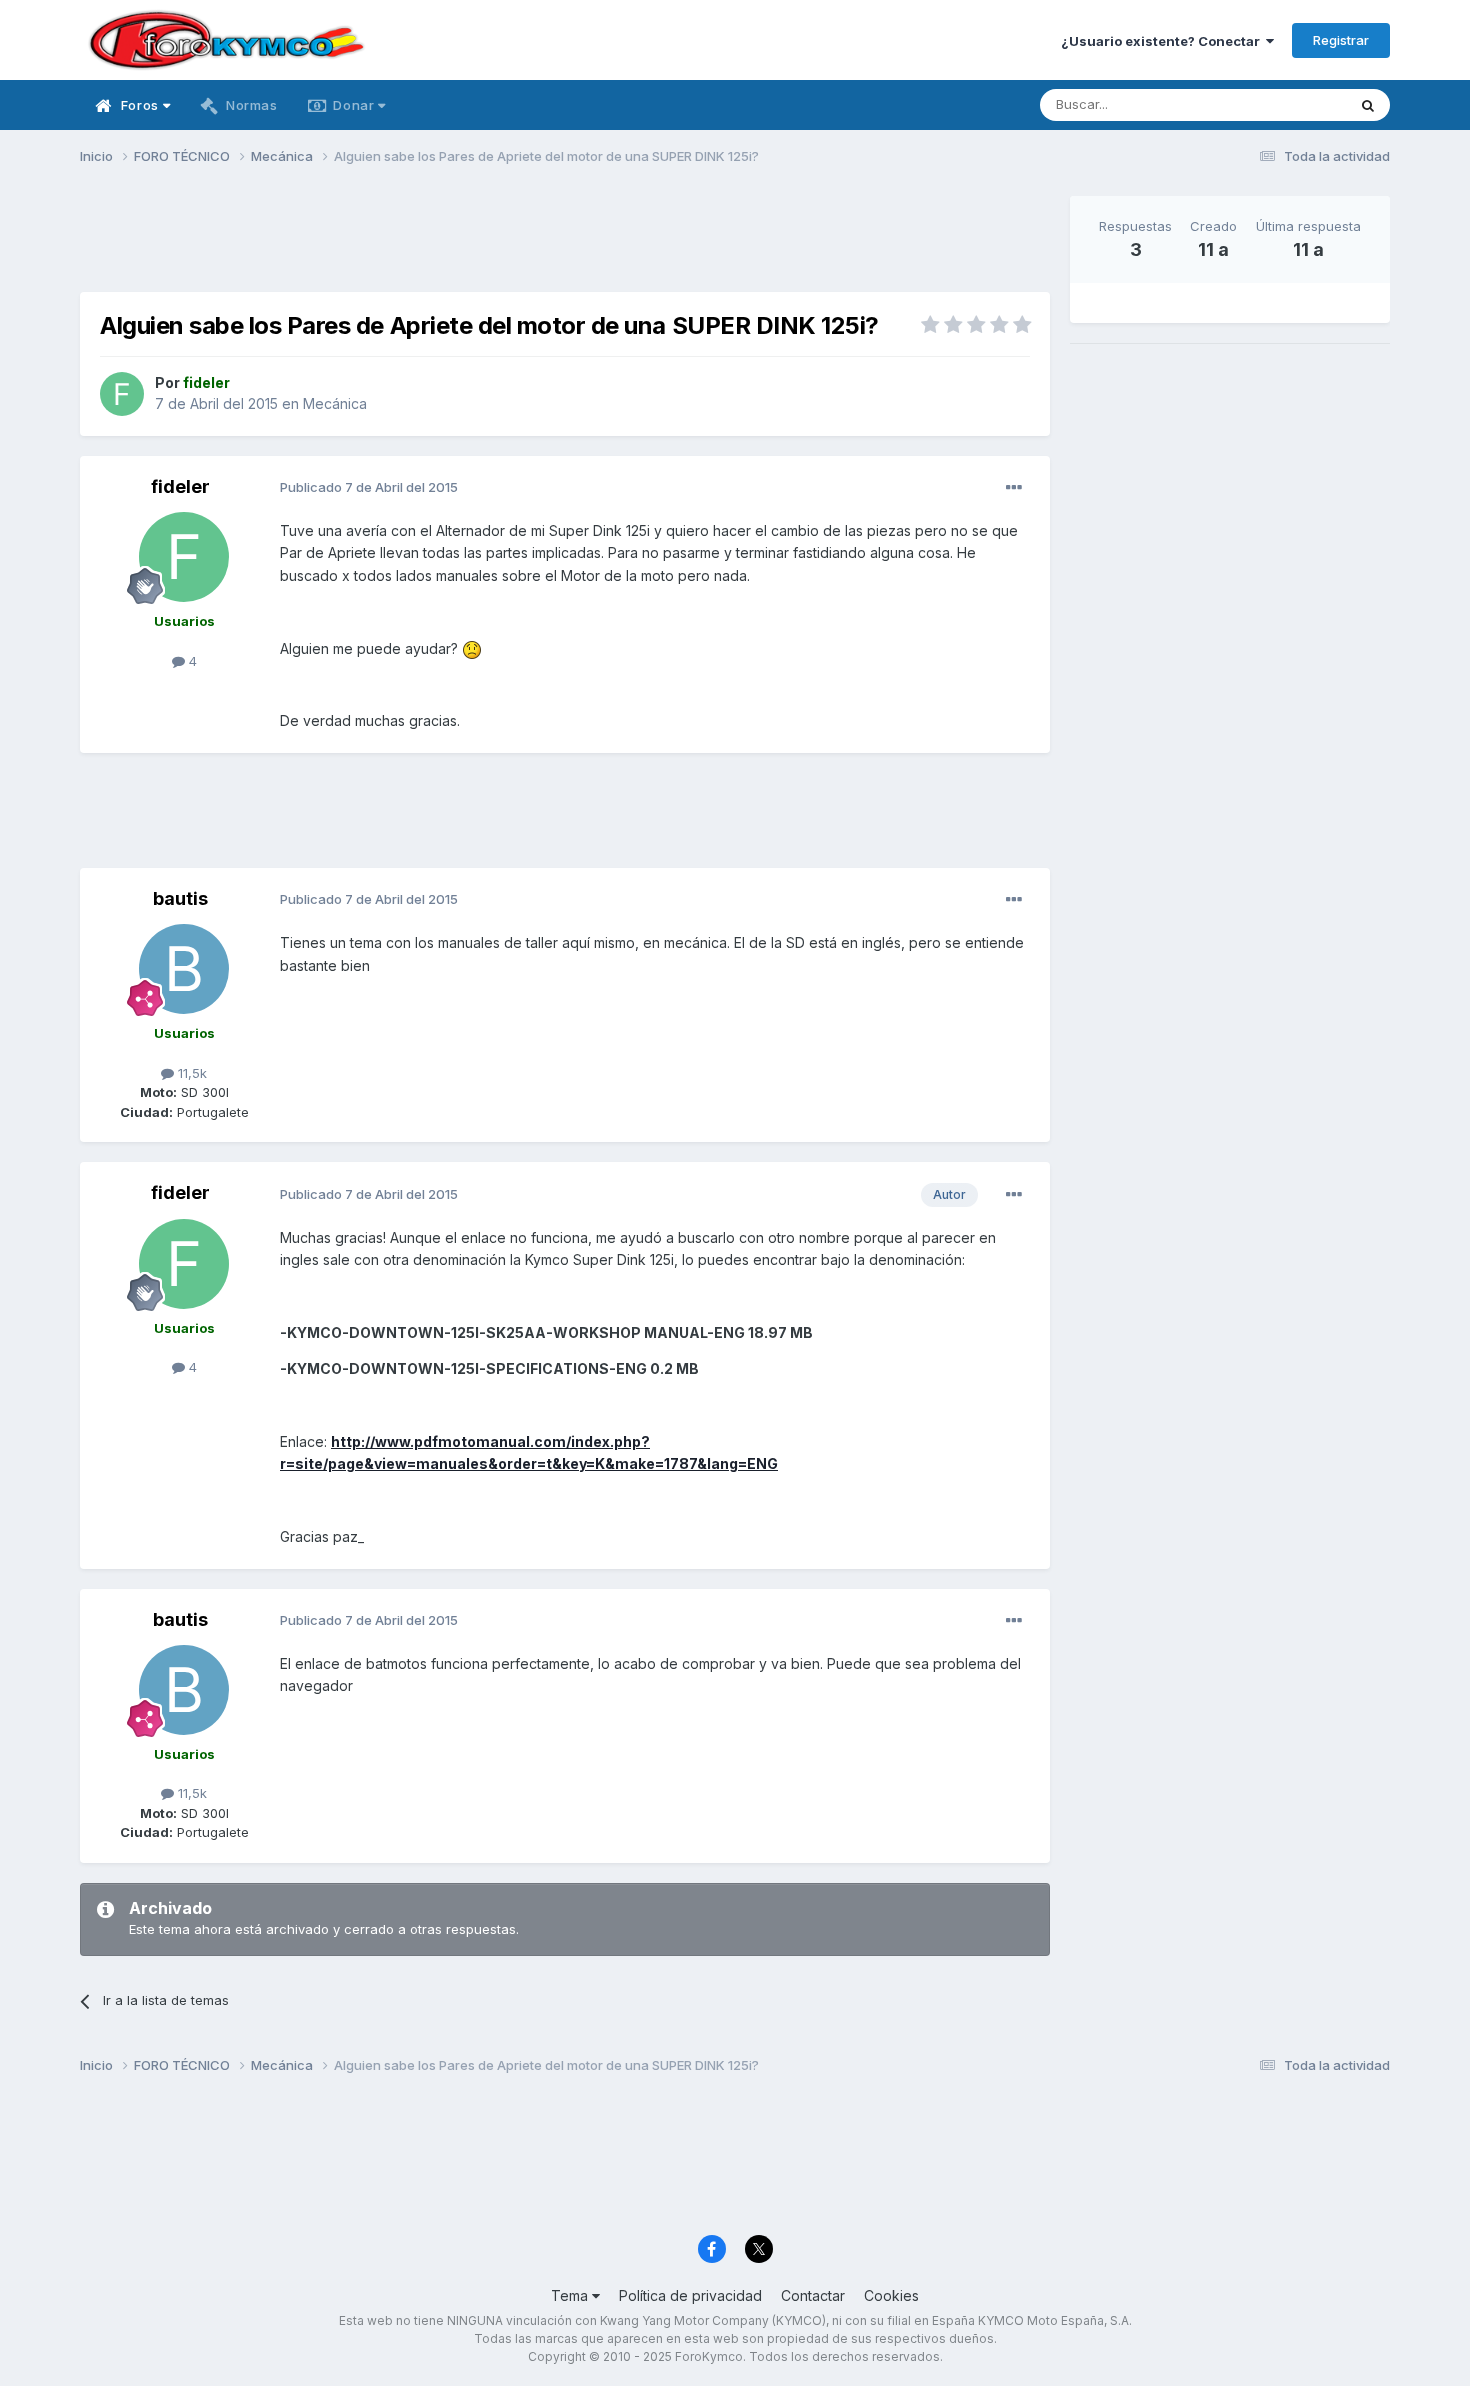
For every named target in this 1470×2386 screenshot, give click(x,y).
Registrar (1341, 40)
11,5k (190, 1073)
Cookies (891, 2295)
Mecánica (335, 403)
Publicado (369, 487)
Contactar (813, 2295)
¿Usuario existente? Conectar (1163, 41)
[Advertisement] (565, 241)
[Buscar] (1368, 105)
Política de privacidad (690, 2295)
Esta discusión (1276, 104)
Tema (571, 2295)
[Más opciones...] (1014, 488)
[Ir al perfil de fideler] (122, 394)
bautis (180, 898)
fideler (180, 486)
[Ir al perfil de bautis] (184, 969)
